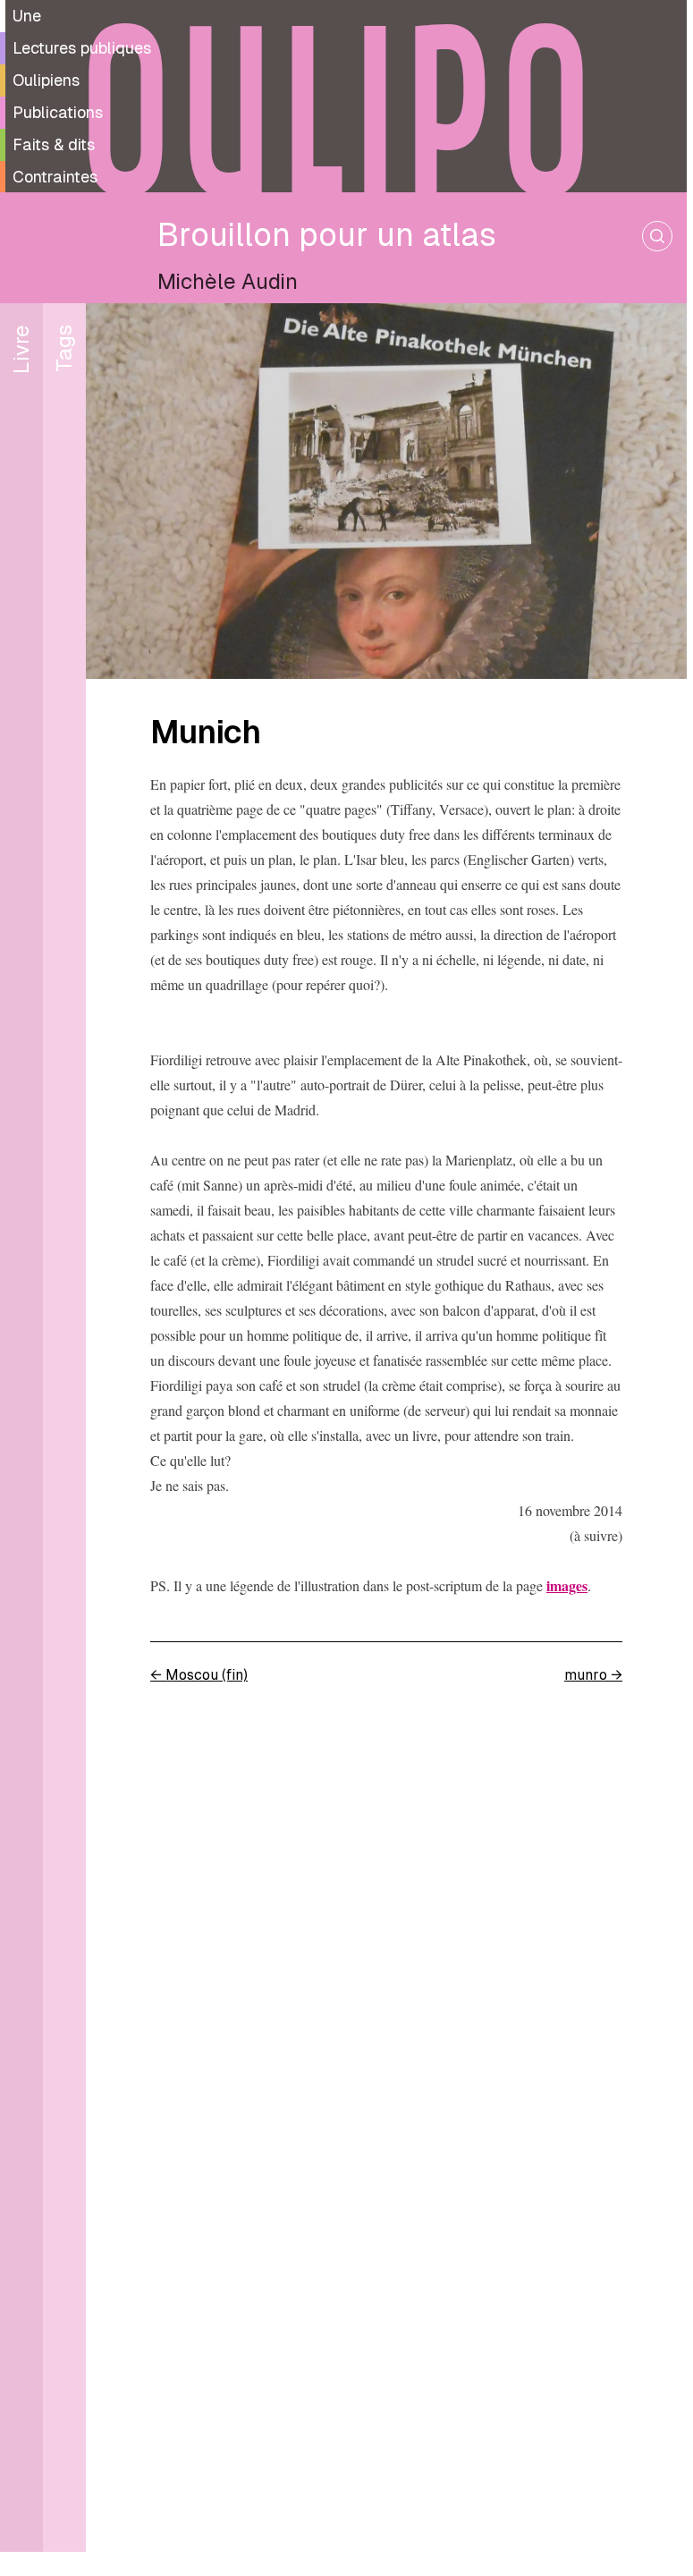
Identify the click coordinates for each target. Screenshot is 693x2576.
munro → (593, 1675)
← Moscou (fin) (199, 1675)
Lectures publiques (82, 48)
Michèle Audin (228, 281)
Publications (58, 112)
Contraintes (55, 177)
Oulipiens (46, 80)
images (567, 1585)
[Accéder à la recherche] (657, 236)
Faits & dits (54, 144)
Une (27, 16)
